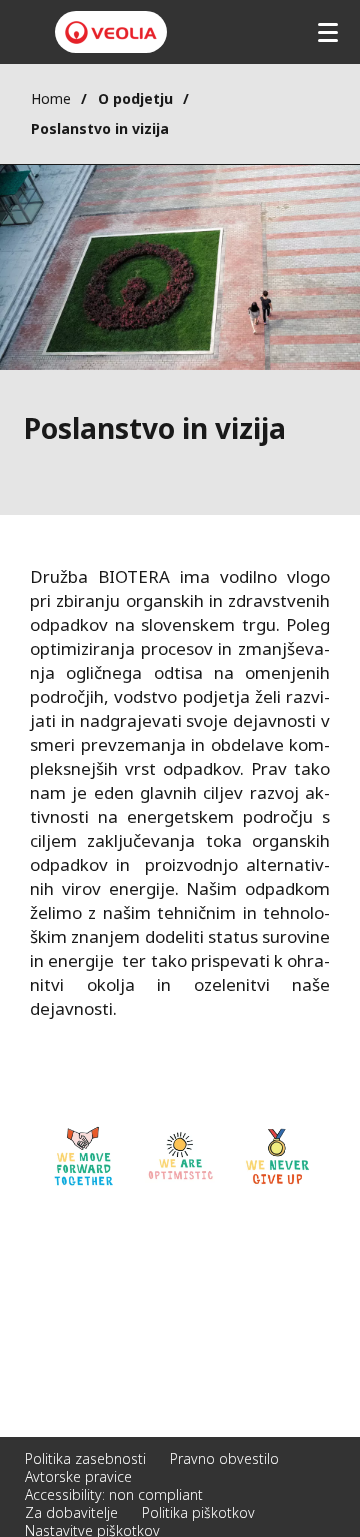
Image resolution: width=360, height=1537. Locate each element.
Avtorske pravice (78, 1476)
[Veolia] (111, 32)
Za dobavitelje (71, 1512)
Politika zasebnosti (85, 1458)
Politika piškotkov (198, 1512)
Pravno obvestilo (224, 1458)
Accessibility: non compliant (114, 1494)
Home (51, 98)
